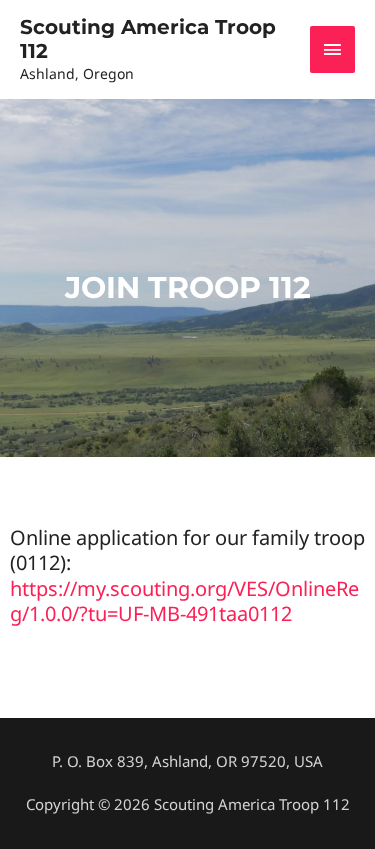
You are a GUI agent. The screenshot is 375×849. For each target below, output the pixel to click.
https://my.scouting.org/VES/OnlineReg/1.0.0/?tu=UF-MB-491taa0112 (184, 601)
